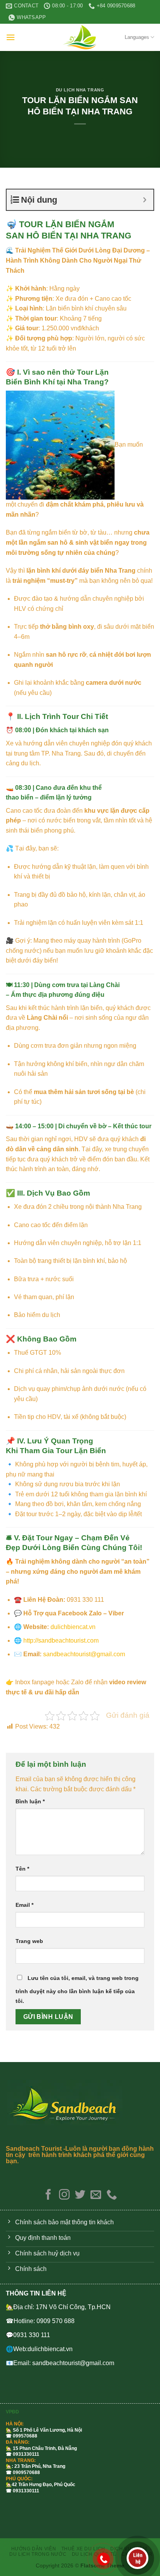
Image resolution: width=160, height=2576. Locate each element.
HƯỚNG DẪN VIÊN (34, 2549)
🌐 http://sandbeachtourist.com (56, 1640)
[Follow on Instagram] (64, 2195)
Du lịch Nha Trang (80, 90)
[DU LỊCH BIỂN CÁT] (80, 37)
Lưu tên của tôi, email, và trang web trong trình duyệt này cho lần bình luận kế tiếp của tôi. (77, 1990)
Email (24, 1905)
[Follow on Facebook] (48, 2195)
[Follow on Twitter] (80, 2195)
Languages (137, 37)
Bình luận (30, 1801)
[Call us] (112, 2195)
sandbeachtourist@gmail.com (84, 1654)
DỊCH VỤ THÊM (129, 2549)
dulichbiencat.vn (73, 1627)
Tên (22, 1869)
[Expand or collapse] (145, 200)
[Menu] (10, 37)
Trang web (29, 1941)
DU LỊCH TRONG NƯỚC (38, 2554)
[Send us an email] (96, 2195)
